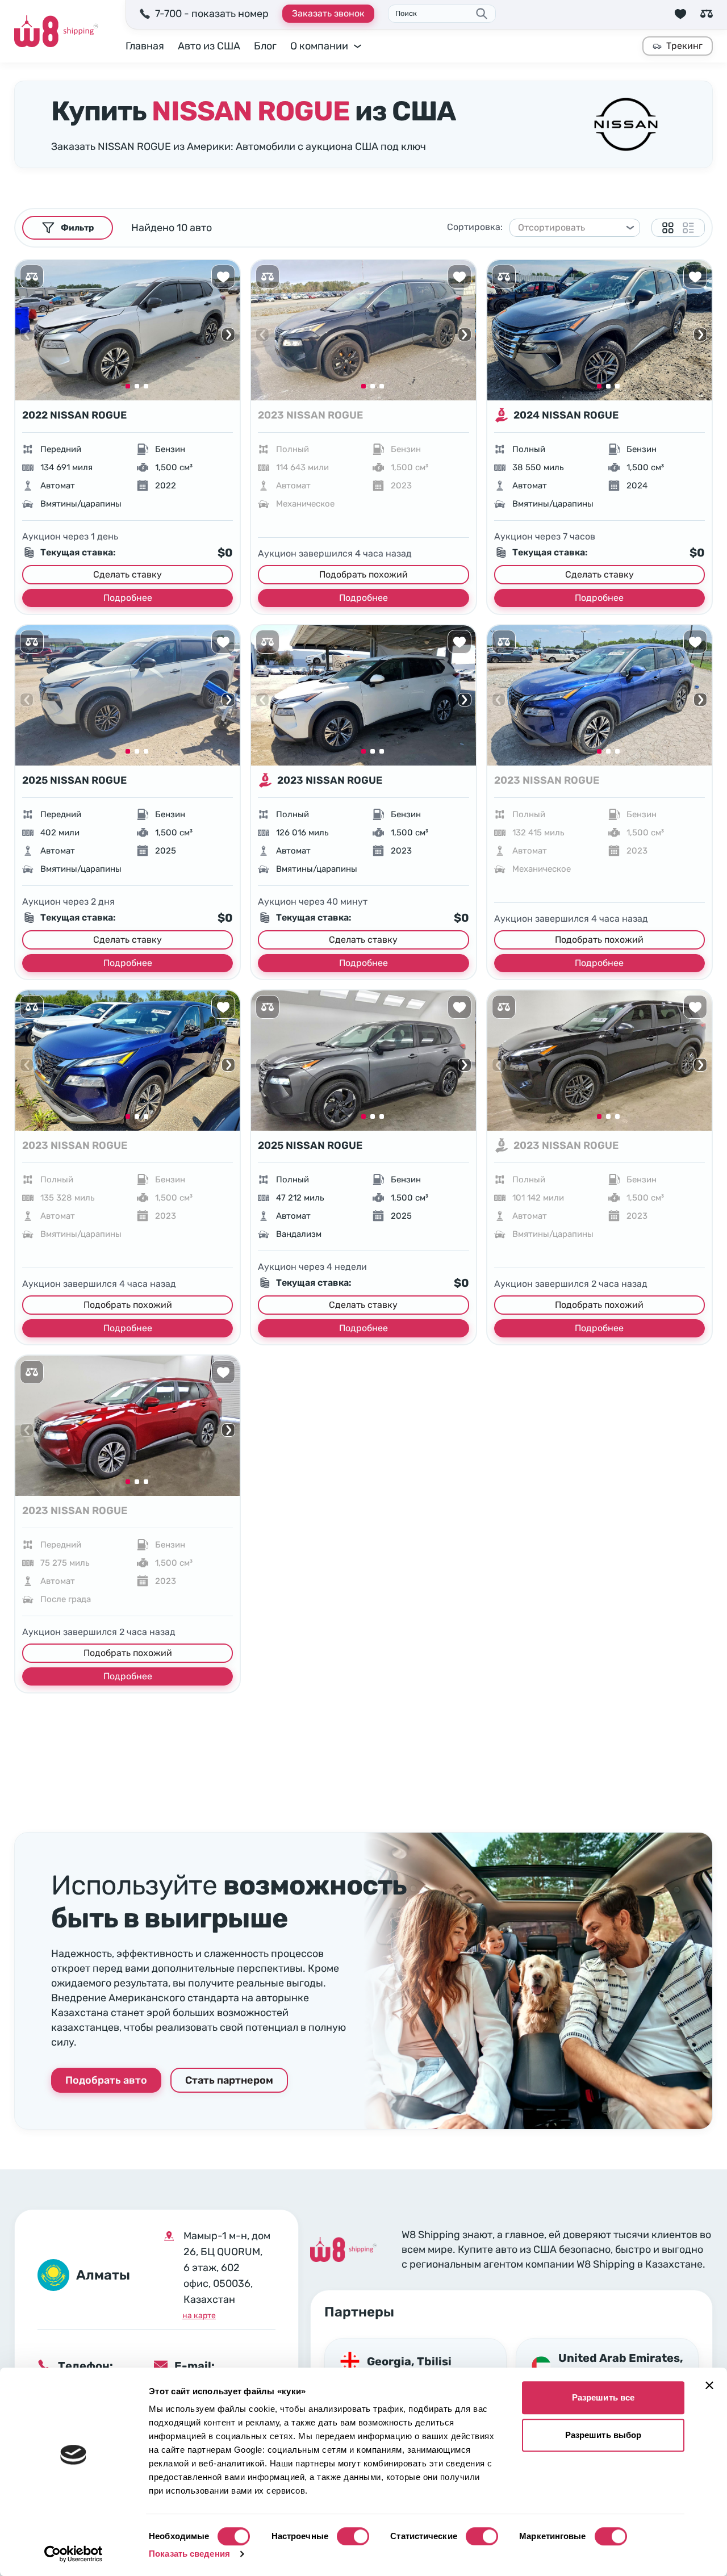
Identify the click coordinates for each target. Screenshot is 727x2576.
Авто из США (209, 46)
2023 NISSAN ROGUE (310, 415)
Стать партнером (229, 2080)
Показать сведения (189, 2554)
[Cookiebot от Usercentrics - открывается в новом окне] (74, 2554)
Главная (145, 46)
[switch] (353, 2536)
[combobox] (570, 228)
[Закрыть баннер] (709, 2385)
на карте (199, 2316)
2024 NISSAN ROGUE (566, 415)
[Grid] (668, 228)
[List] (688, 228)
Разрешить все (603, 2397)
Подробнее (128, 598)
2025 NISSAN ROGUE (74, 780)
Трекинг (684, 46)
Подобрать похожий (363, 574)
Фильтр (77, 228)
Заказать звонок (328, 13)
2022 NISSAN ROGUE (74, 415)
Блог (265, 46)
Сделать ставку (128, 574)
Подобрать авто (106, 2080)
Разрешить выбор (603, 2435)
